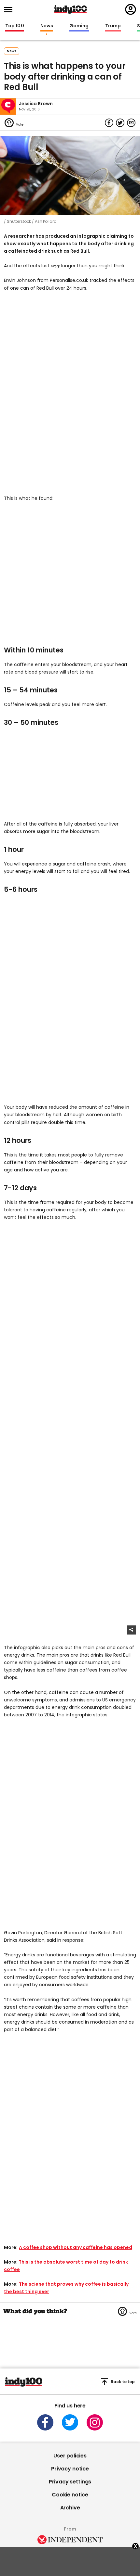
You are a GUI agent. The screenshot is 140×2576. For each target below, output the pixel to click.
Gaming (79, 26)
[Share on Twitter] (120, 123)
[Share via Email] (131, 123)
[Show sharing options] (132, 1630)
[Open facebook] (45, 2422)
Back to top (123, 2382)
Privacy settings (70, 2482)
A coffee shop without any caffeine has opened (76, 2247)
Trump (113, 26)
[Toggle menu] (10, 10)
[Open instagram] (95, 2422)
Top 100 (15, 26)
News (47, 26)
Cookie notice (70, 2495)
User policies (70, 2456)
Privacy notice (70, 2469)
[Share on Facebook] (109, 123)
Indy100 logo (71, 9)
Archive (70, 2508)
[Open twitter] (70, 2422)
